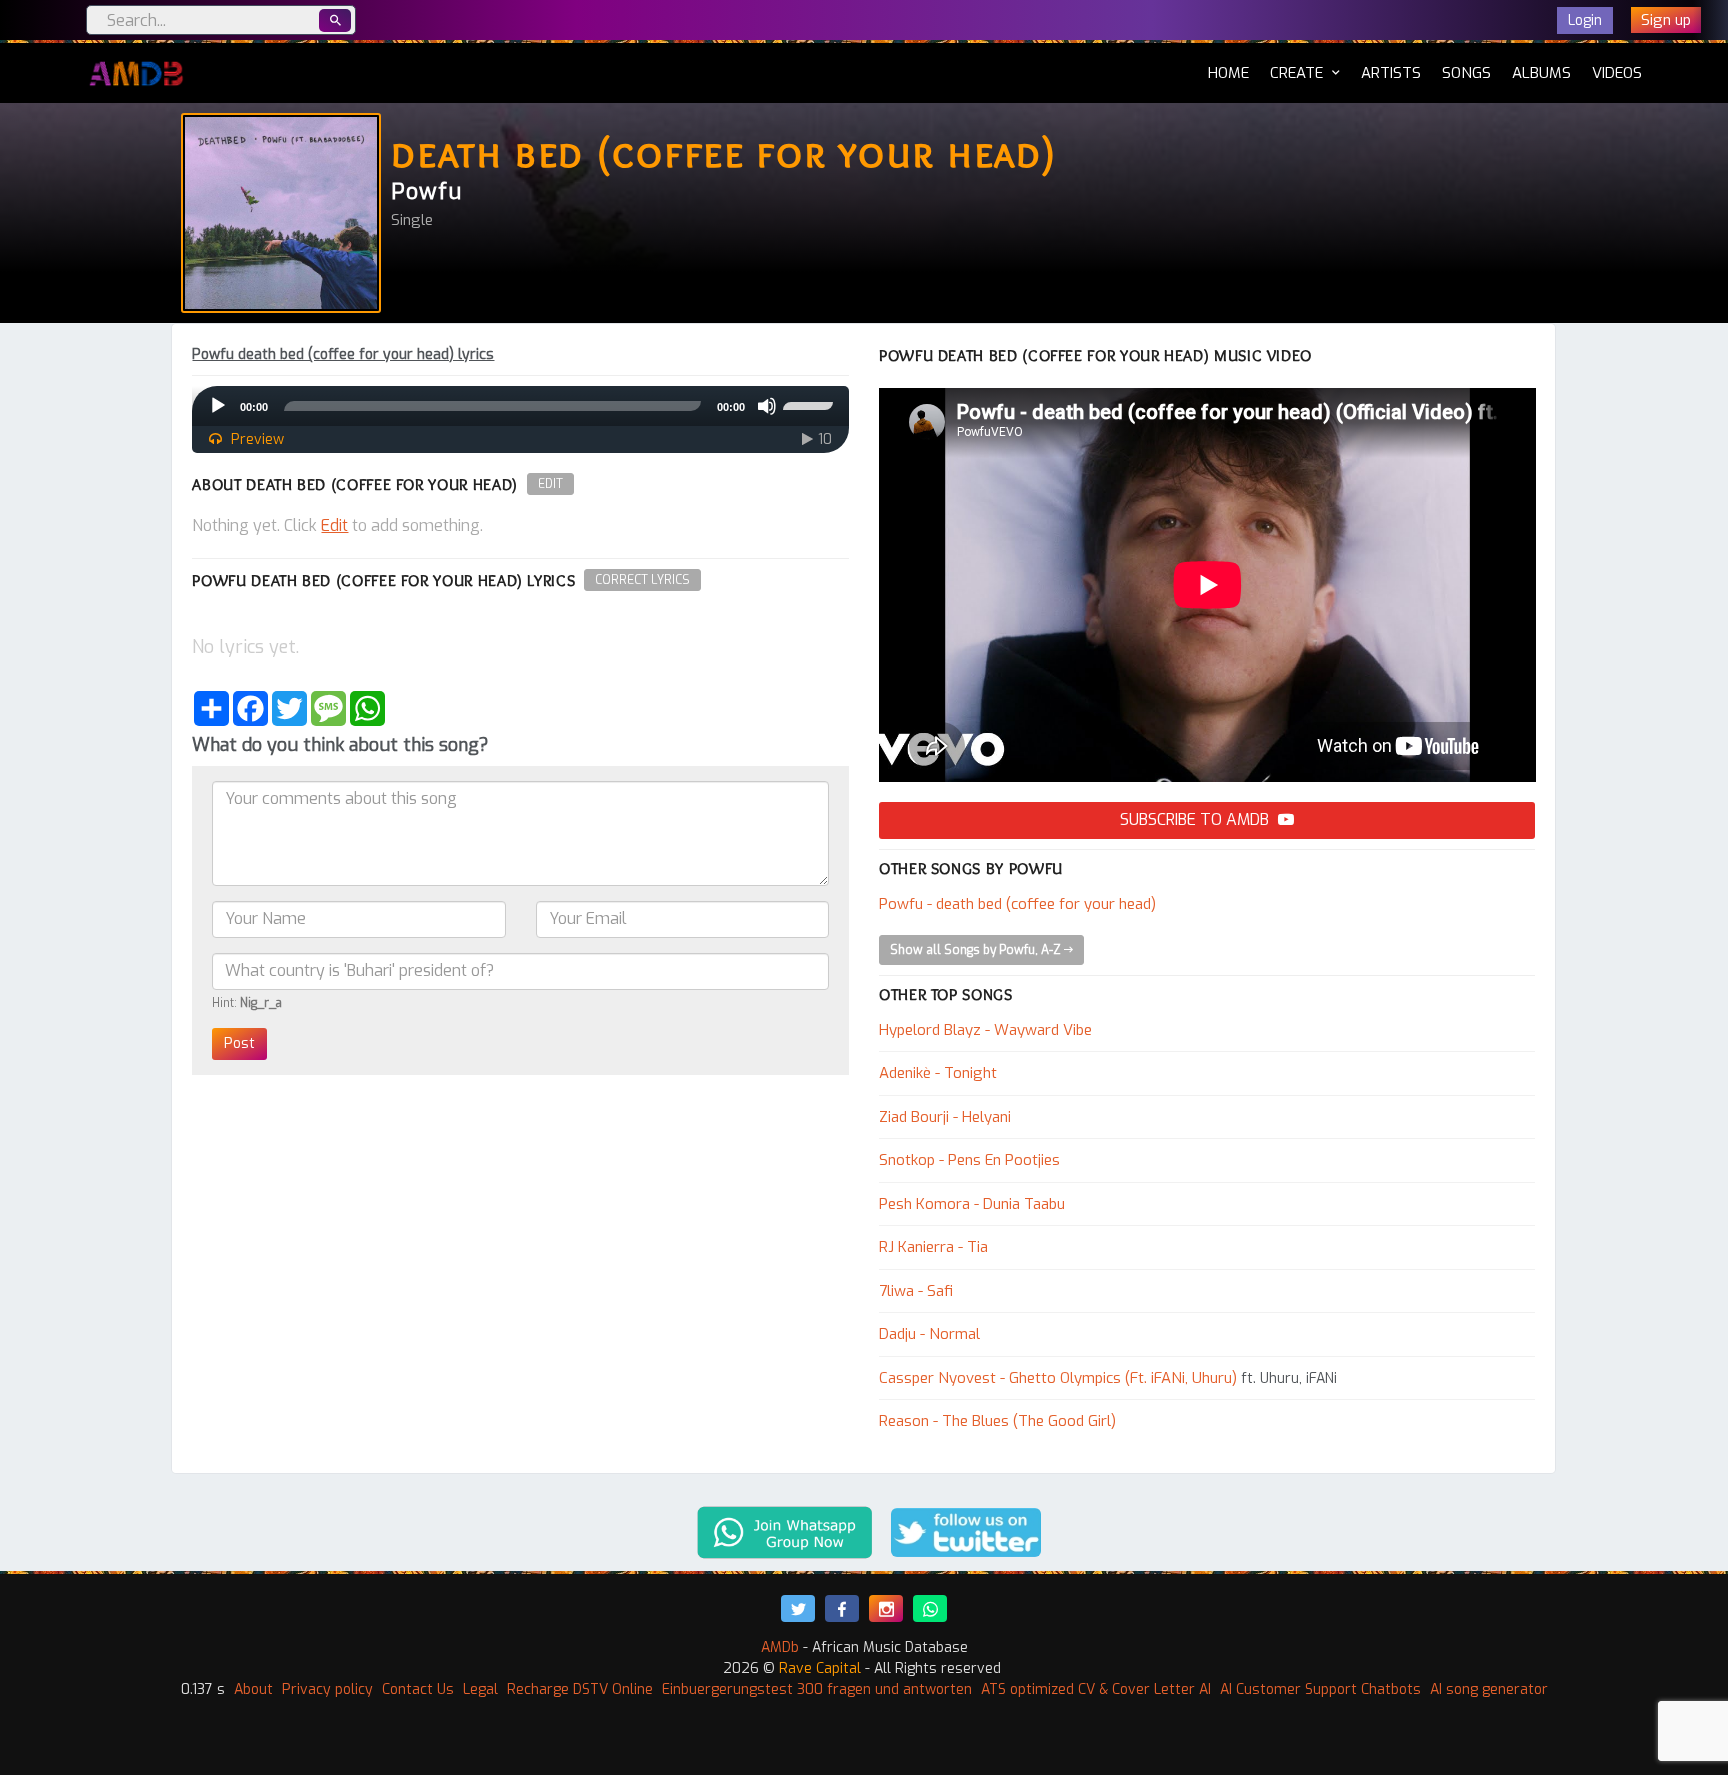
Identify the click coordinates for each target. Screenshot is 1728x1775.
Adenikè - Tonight (938, 1073)
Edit (550, 484)
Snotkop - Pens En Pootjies (969, 1160)
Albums (1541, 73)
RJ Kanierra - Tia (933, 1247)
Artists (1391, 73)
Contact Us (418, 1689)
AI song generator (1489, 1689)
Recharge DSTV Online (580, 1689)
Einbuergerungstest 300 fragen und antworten (817, 1689)
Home (1228, 72)
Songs (1466, 73)
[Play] (218, 406)
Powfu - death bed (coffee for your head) (1017, 904)
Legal (480, 1689)
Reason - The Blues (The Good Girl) (997, 1421)
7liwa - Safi (916, 1291)
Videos (1617, 73)
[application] (520, 406)
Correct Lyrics (642, 580)
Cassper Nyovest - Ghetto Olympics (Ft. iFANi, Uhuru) (1058, 1378)
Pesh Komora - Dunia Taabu (972, 1204)
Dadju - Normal (929, 1334)
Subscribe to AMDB (1196, 819)
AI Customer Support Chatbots (1320, 1689)
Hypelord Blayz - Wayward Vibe (985, 1030)
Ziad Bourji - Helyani (945, 1117)
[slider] (811, 404)
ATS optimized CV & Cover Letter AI (1096, 1689)
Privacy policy (327, 1689)
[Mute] (767, 406)
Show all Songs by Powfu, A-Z (977, 950)
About (253, 1689)
